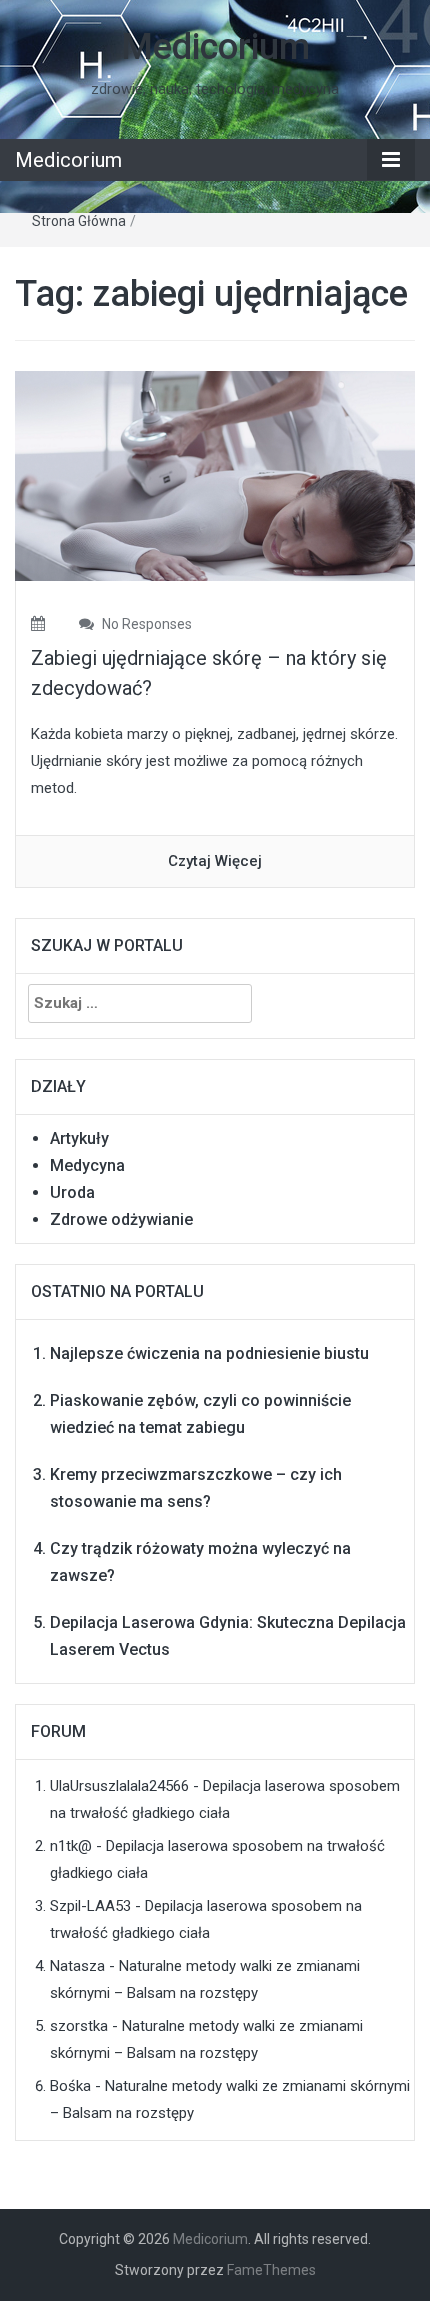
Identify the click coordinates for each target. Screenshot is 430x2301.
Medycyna (87, 1165)
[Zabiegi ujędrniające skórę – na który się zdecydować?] (215, 475)
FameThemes (271, 2270)
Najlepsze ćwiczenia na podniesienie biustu (209, 1353)
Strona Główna (79, 221)
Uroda (72, 1192)
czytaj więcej (215, 861)
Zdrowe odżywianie (121, 1219)
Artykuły (79, 1138)
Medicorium (215, 47)
